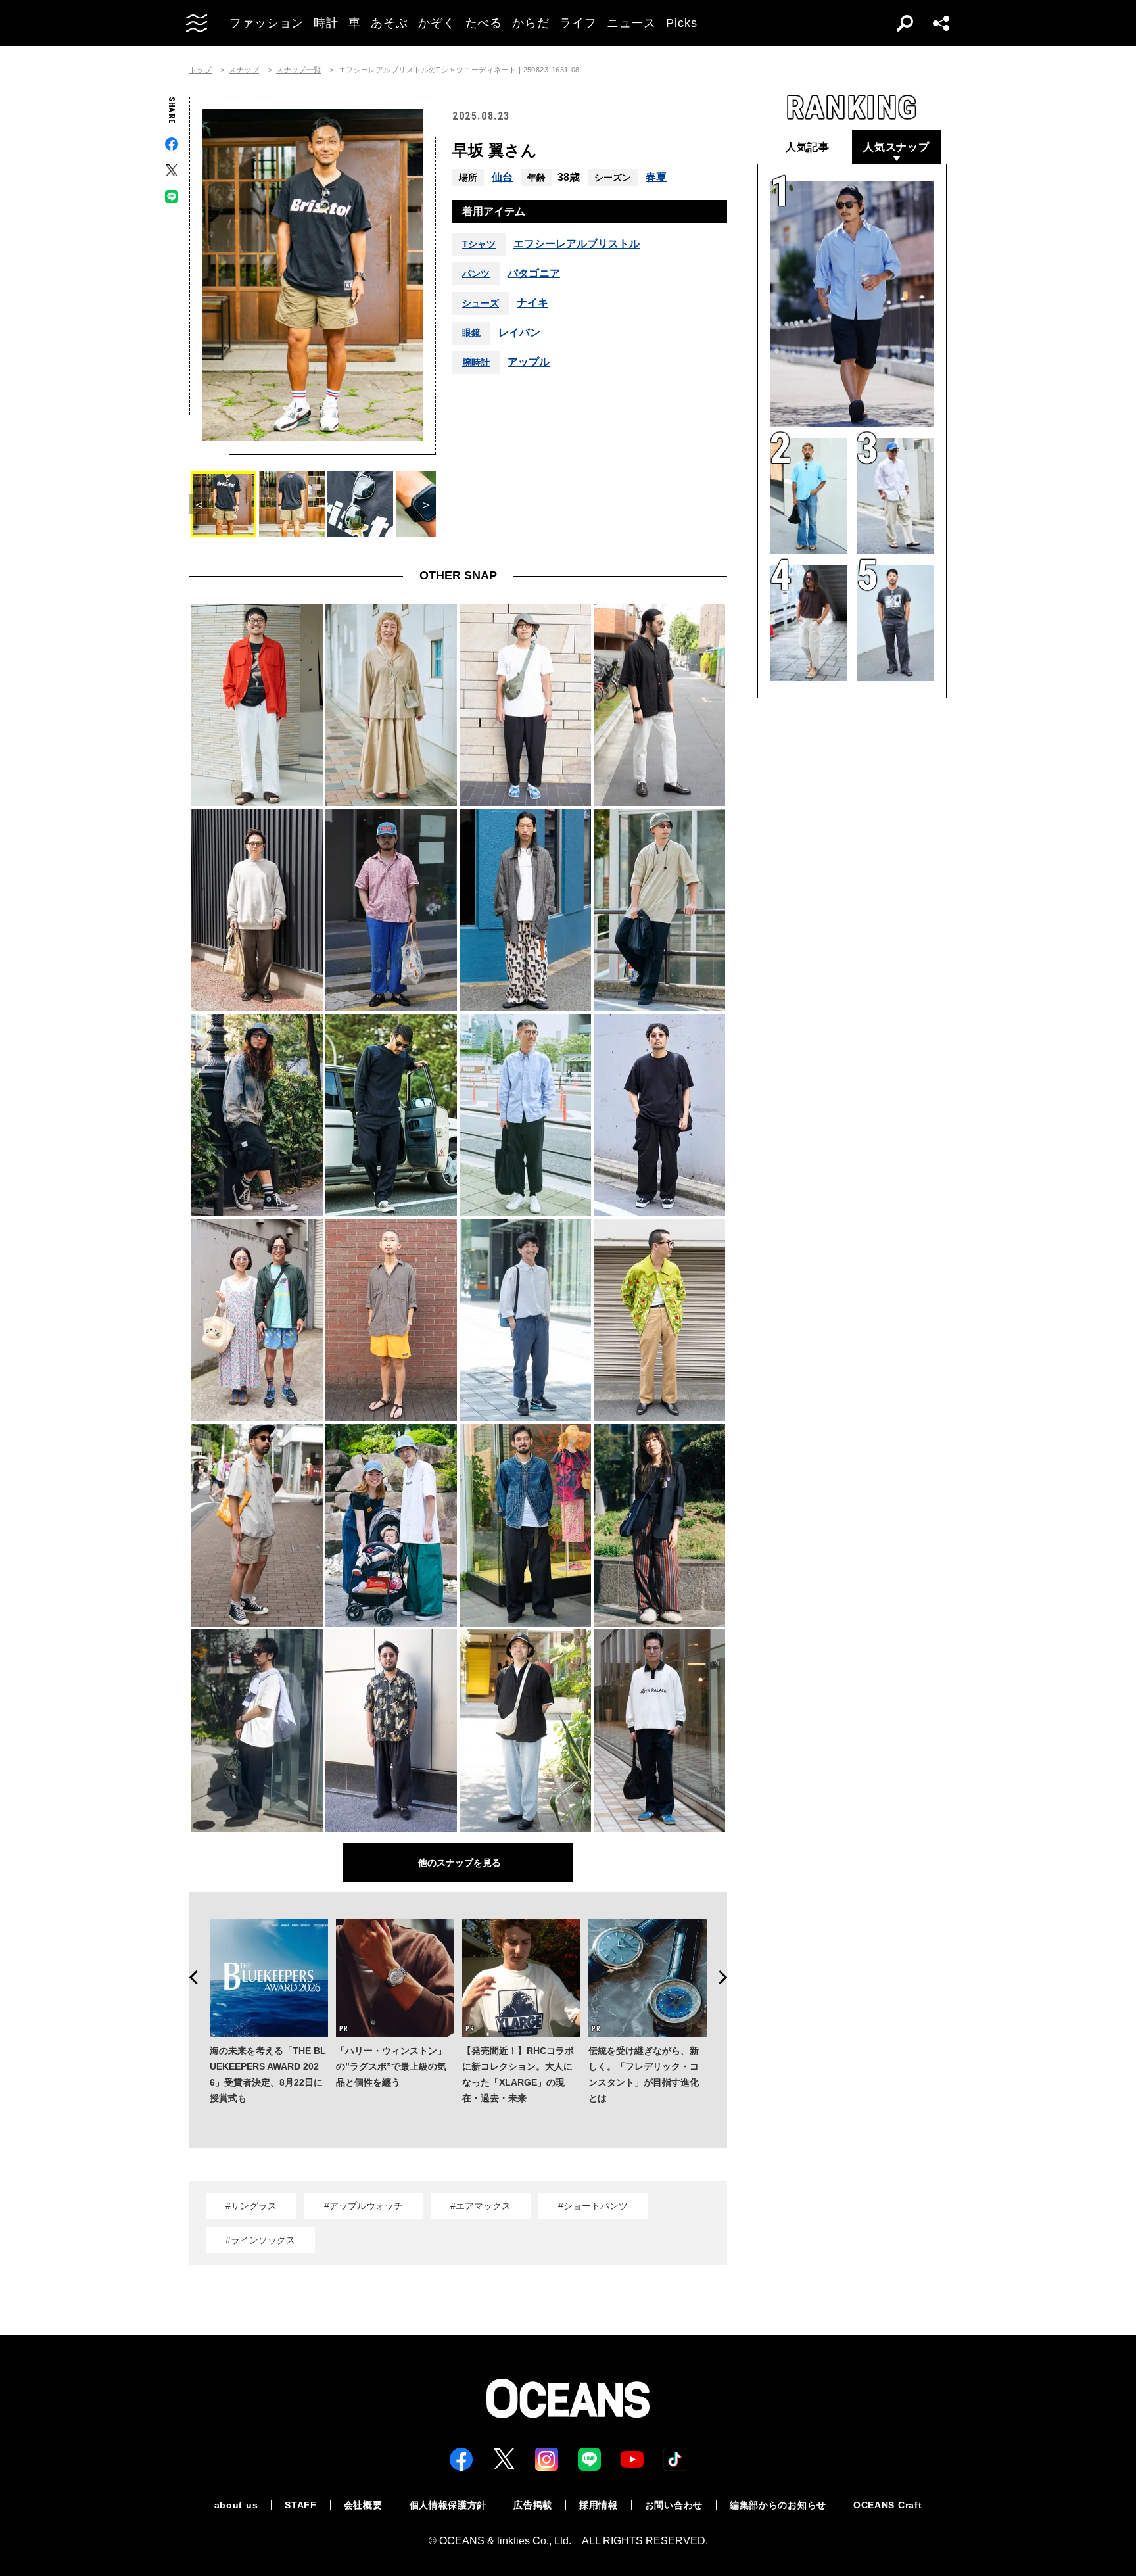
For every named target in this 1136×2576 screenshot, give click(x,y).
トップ (201, 70)
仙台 (502, 177)
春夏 (656, 177)
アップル (529, 362)
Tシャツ (479, 244)
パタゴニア (534, 274)
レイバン (519, 333)
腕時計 (476, 362)
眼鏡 (471, 333)
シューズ (481, 303)
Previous (189, 1978)
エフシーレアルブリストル (577, 244)
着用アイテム (494, 211)
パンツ (476, 274)
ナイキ (532, 303)
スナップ (244, 70)
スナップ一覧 (299, 70)
